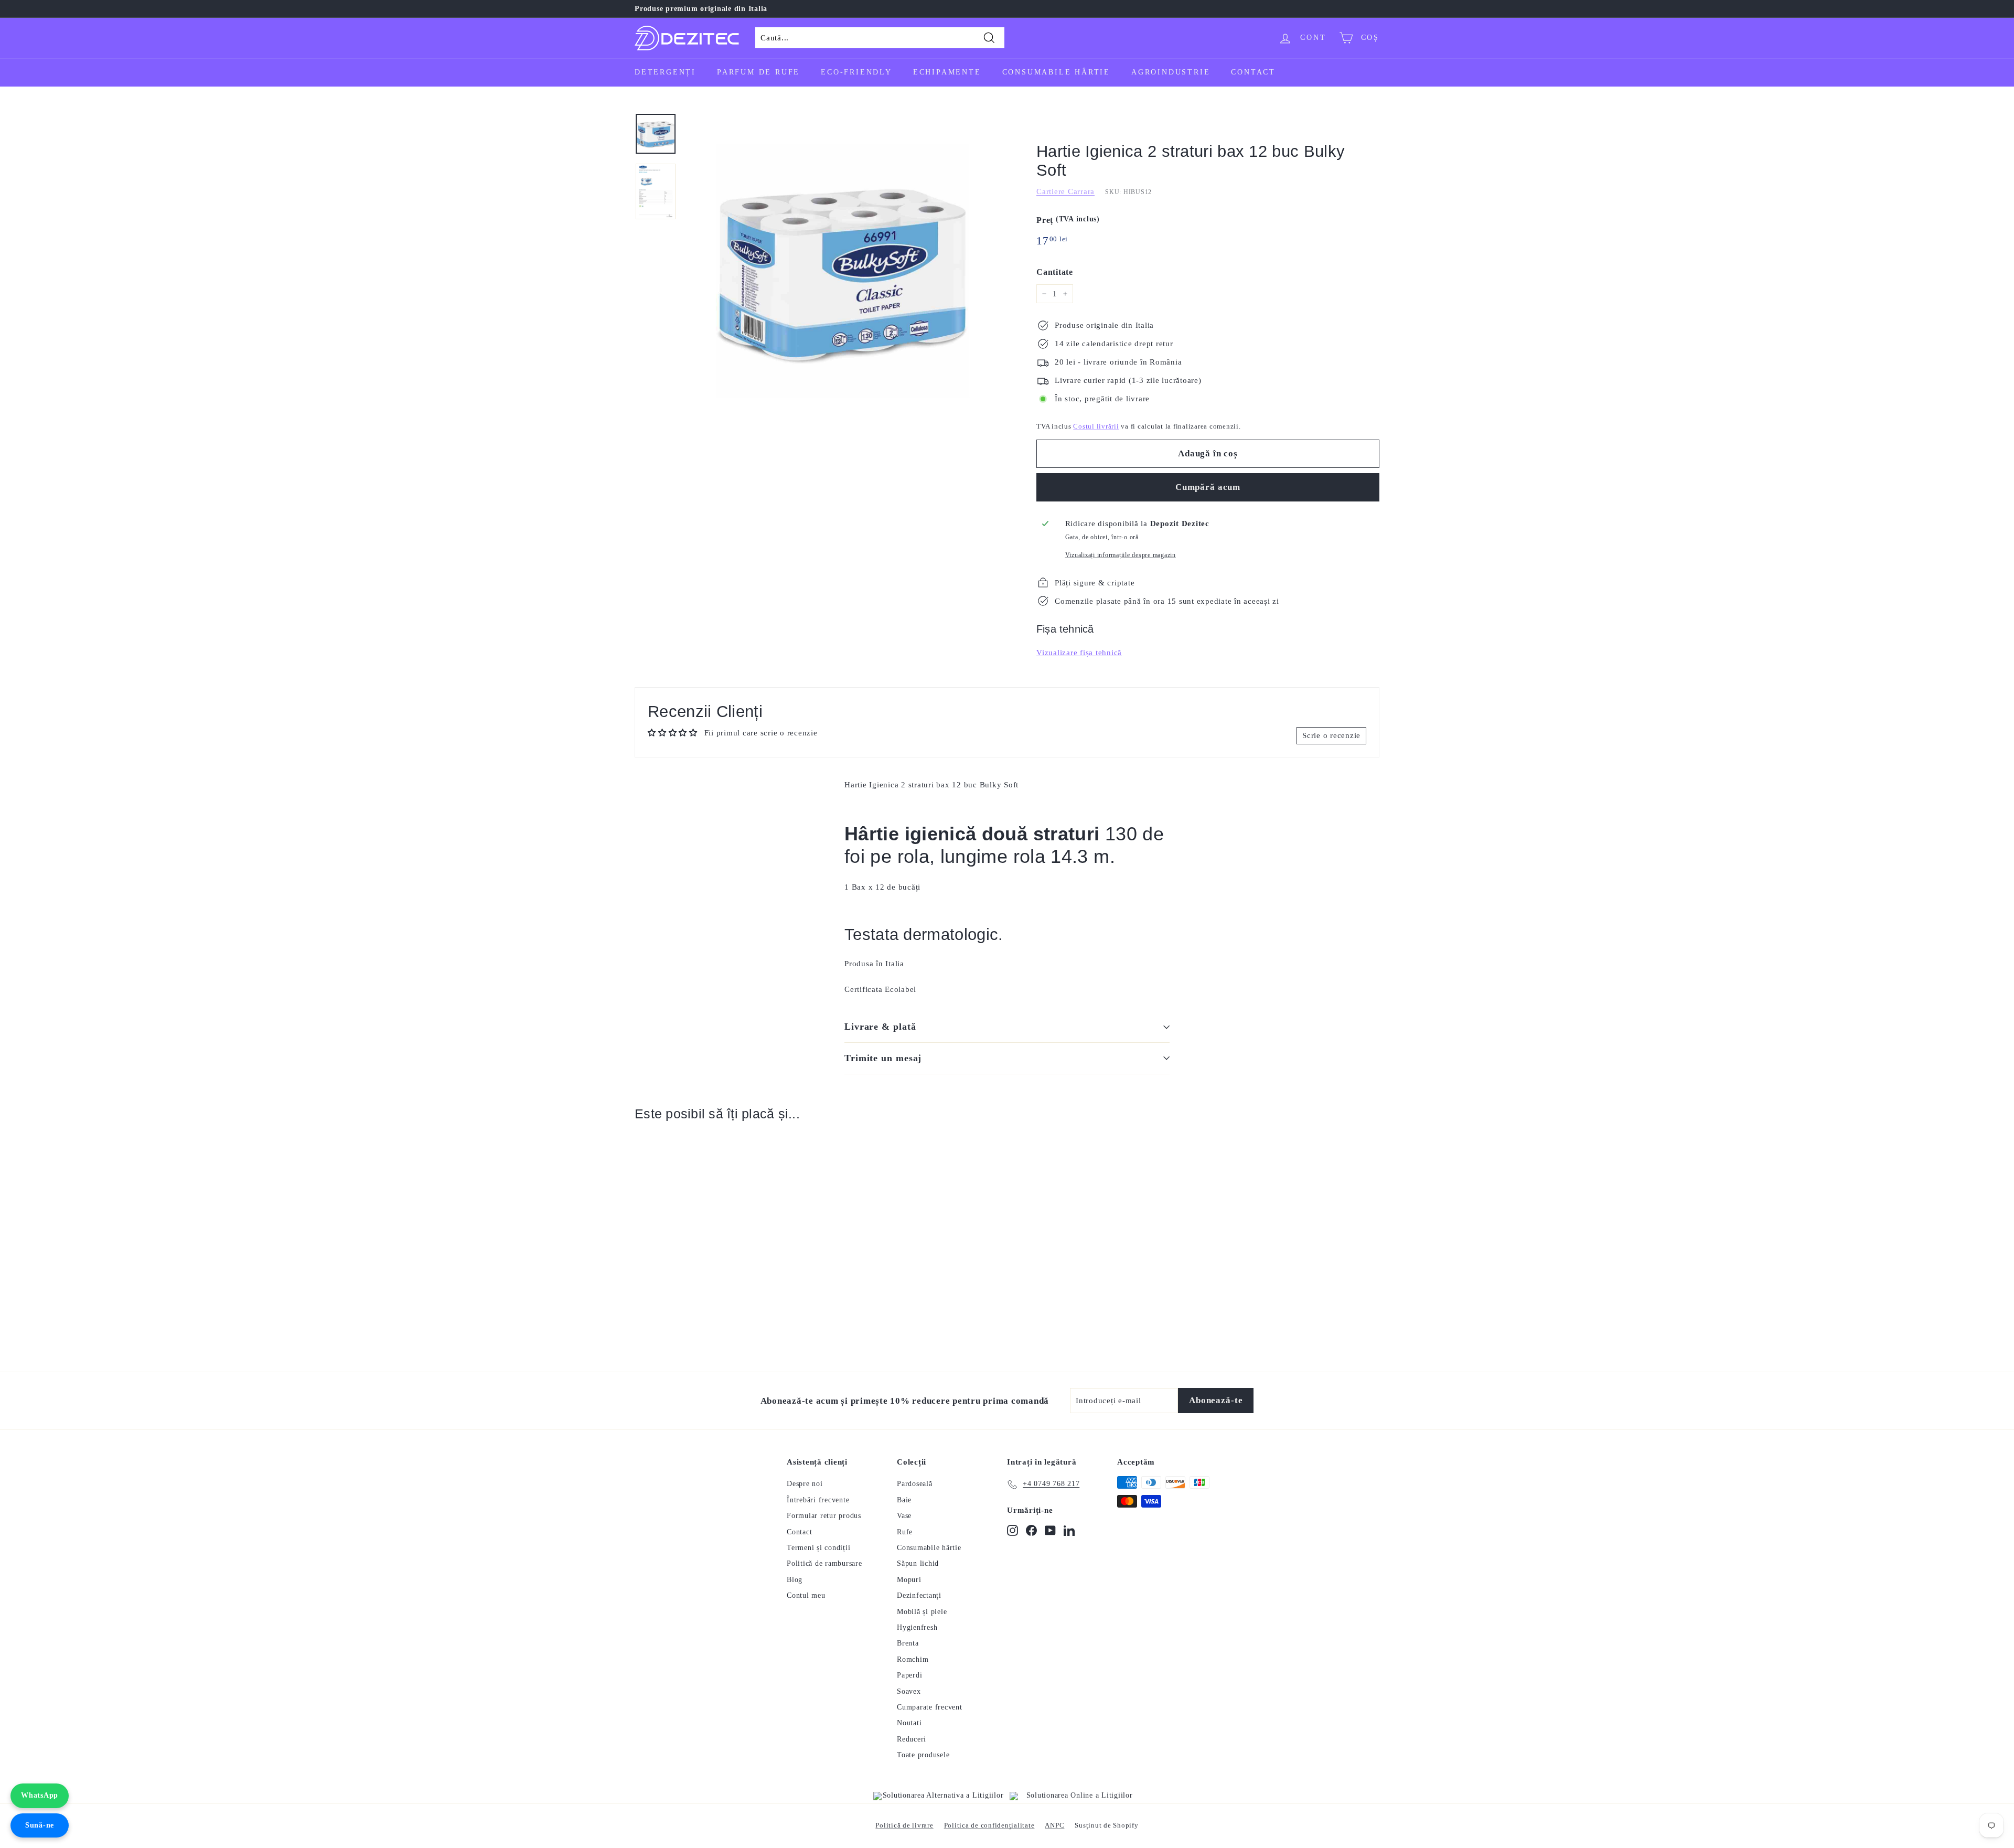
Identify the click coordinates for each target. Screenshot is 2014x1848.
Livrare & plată (880, 1027)
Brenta (908, 1643)
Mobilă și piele (922, 1612)
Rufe (905, 1532)
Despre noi (805, 1484)
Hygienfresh (917, 1627)
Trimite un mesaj (883, 1058)
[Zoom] (843, 271)
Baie (904, 1500)
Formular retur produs (824, 1516)
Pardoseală (915, 1484)
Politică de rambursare (824, 1563)
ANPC (1054, 1825)
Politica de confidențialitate (989, 1825)
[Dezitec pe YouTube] (1050, 1530)
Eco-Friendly (856, 72)
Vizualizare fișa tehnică (1079, 653)
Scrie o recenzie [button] (1331, 735)
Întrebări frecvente (818, 1500)
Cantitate (1055, 272)
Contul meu (806, 1595)
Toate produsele (923, 1755)
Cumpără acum (1208, 487)
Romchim (913, 1659)
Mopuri (909, 1580)
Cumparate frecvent (930, 1707)
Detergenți (665, 72)
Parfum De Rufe (758, 72)
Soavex (909, 1691)
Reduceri (912, 1739)
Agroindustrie (1171, 72)
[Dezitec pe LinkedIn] (1069, 1530)
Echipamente (947, 72)
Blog (795, 1580)
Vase (904, 1516)
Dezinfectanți (919, 1595)
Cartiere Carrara (1065, 191)
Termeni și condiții (818, 1548)
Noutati (909, 1723)
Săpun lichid (918, 1563)
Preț (1068, 220)
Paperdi (909, 1675)
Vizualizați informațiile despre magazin (1121, 555)
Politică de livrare (904, 1825)
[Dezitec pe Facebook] (1031, 1530)
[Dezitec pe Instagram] (1013, 1530)
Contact (1253, 72)
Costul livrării (1096, 426)
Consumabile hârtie (1056, 72)
